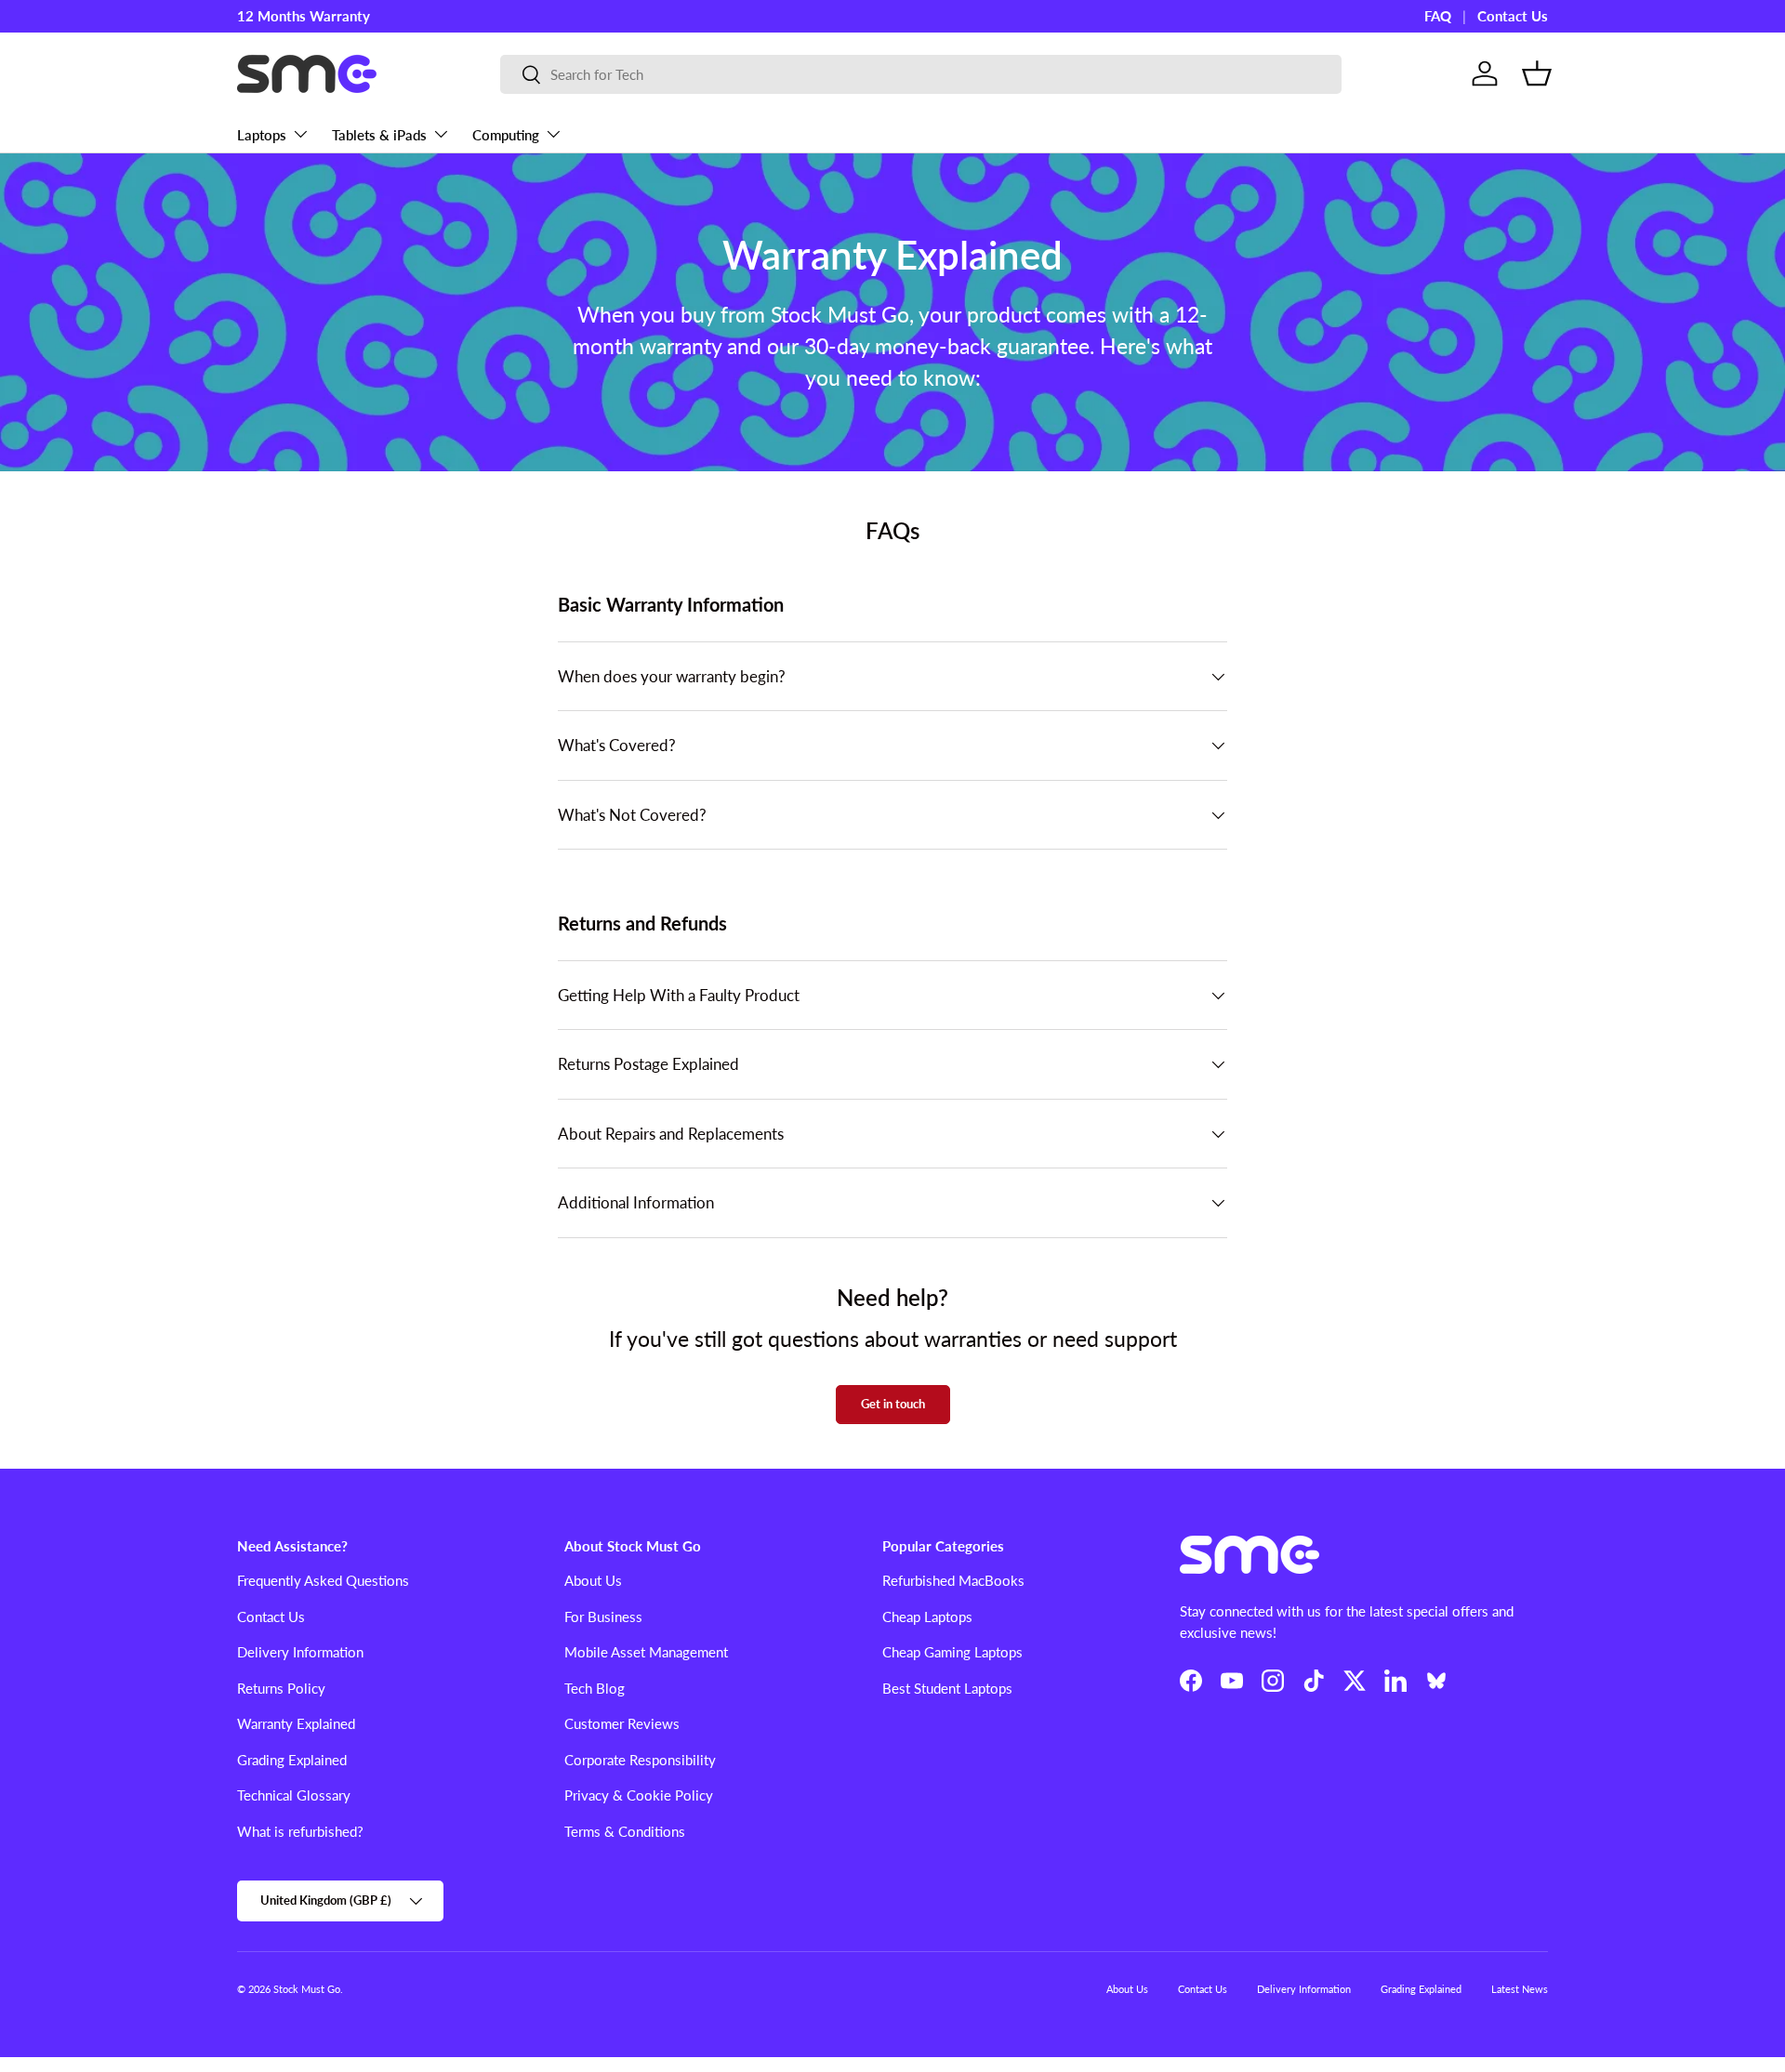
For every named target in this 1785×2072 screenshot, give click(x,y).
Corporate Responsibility (640, 1760)
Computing (506, 135)
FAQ (1438, 16)
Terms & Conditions (625, 1831)
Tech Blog (595, 1688)
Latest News (1520, 1989)
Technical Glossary (294, 1795)
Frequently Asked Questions (323, 1580)
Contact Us (1513, 16)
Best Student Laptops (947, 1688)
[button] (1537, 73)
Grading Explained (292, 1760)
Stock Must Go (307, 1989)
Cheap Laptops (927, 1617)
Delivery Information (300, 1652)
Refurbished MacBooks (953, 1580)
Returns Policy (281, 1688)
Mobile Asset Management (646, 1652)
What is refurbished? (300, 1831)
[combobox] (921, 74)
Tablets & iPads (379, 135)
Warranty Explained (296, 1723)
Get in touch (893, 1404)
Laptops (262, 135)
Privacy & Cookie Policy (639, 1795)
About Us (593, 1580)
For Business (603, 1617)
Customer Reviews (622, 1723)
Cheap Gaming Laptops (952, 1652)
